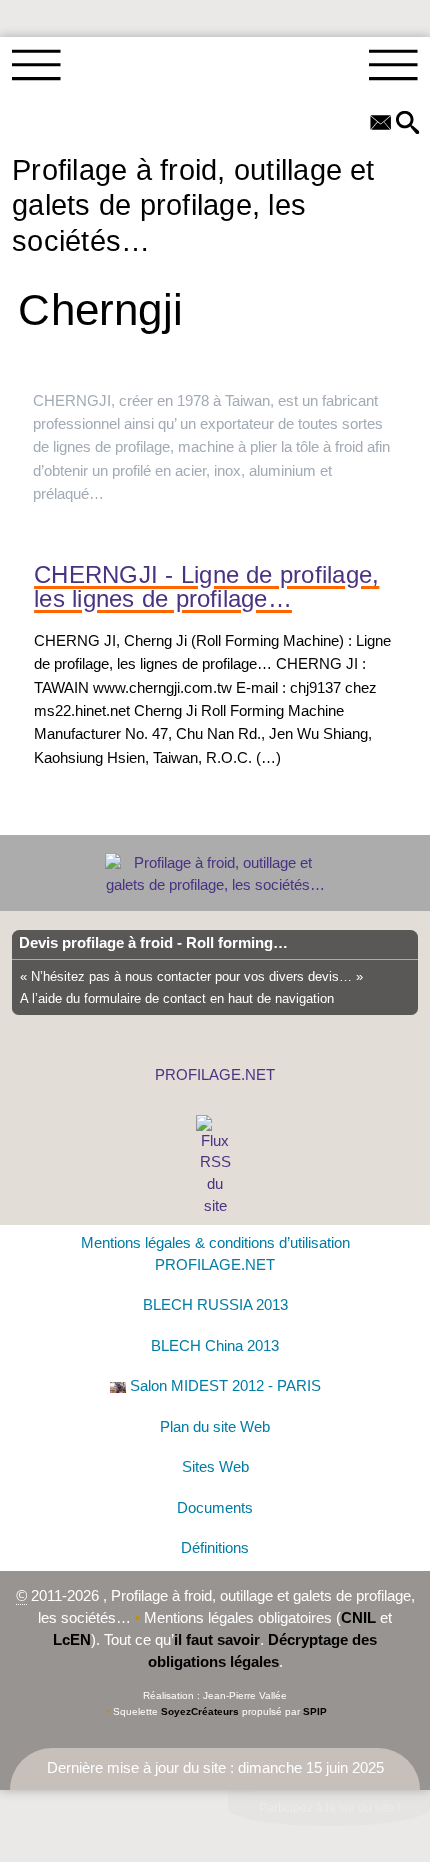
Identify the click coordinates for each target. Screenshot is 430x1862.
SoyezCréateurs (200, 1711)
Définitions (215, 1548)
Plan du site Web (215, 1427)
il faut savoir (217, 1640)
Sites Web (215, 1467)
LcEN (72, 1640)
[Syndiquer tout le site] (215, 1165)
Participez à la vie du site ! (329, 1808)
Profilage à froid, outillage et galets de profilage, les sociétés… (193, 205)
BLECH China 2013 (215, 1346)
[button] (408, 124)
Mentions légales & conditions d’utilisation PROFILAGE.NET (215, 1254)
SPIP (315, 1711)
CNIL (358, 1618)
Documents (215, 1508)
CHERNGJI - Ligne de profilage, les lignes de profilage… (206, 587)
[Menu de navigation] (36, 66)
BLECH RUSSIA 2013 (215, 1305)
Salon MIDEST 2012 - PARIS (225, 1386)
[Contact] (381, 124)
